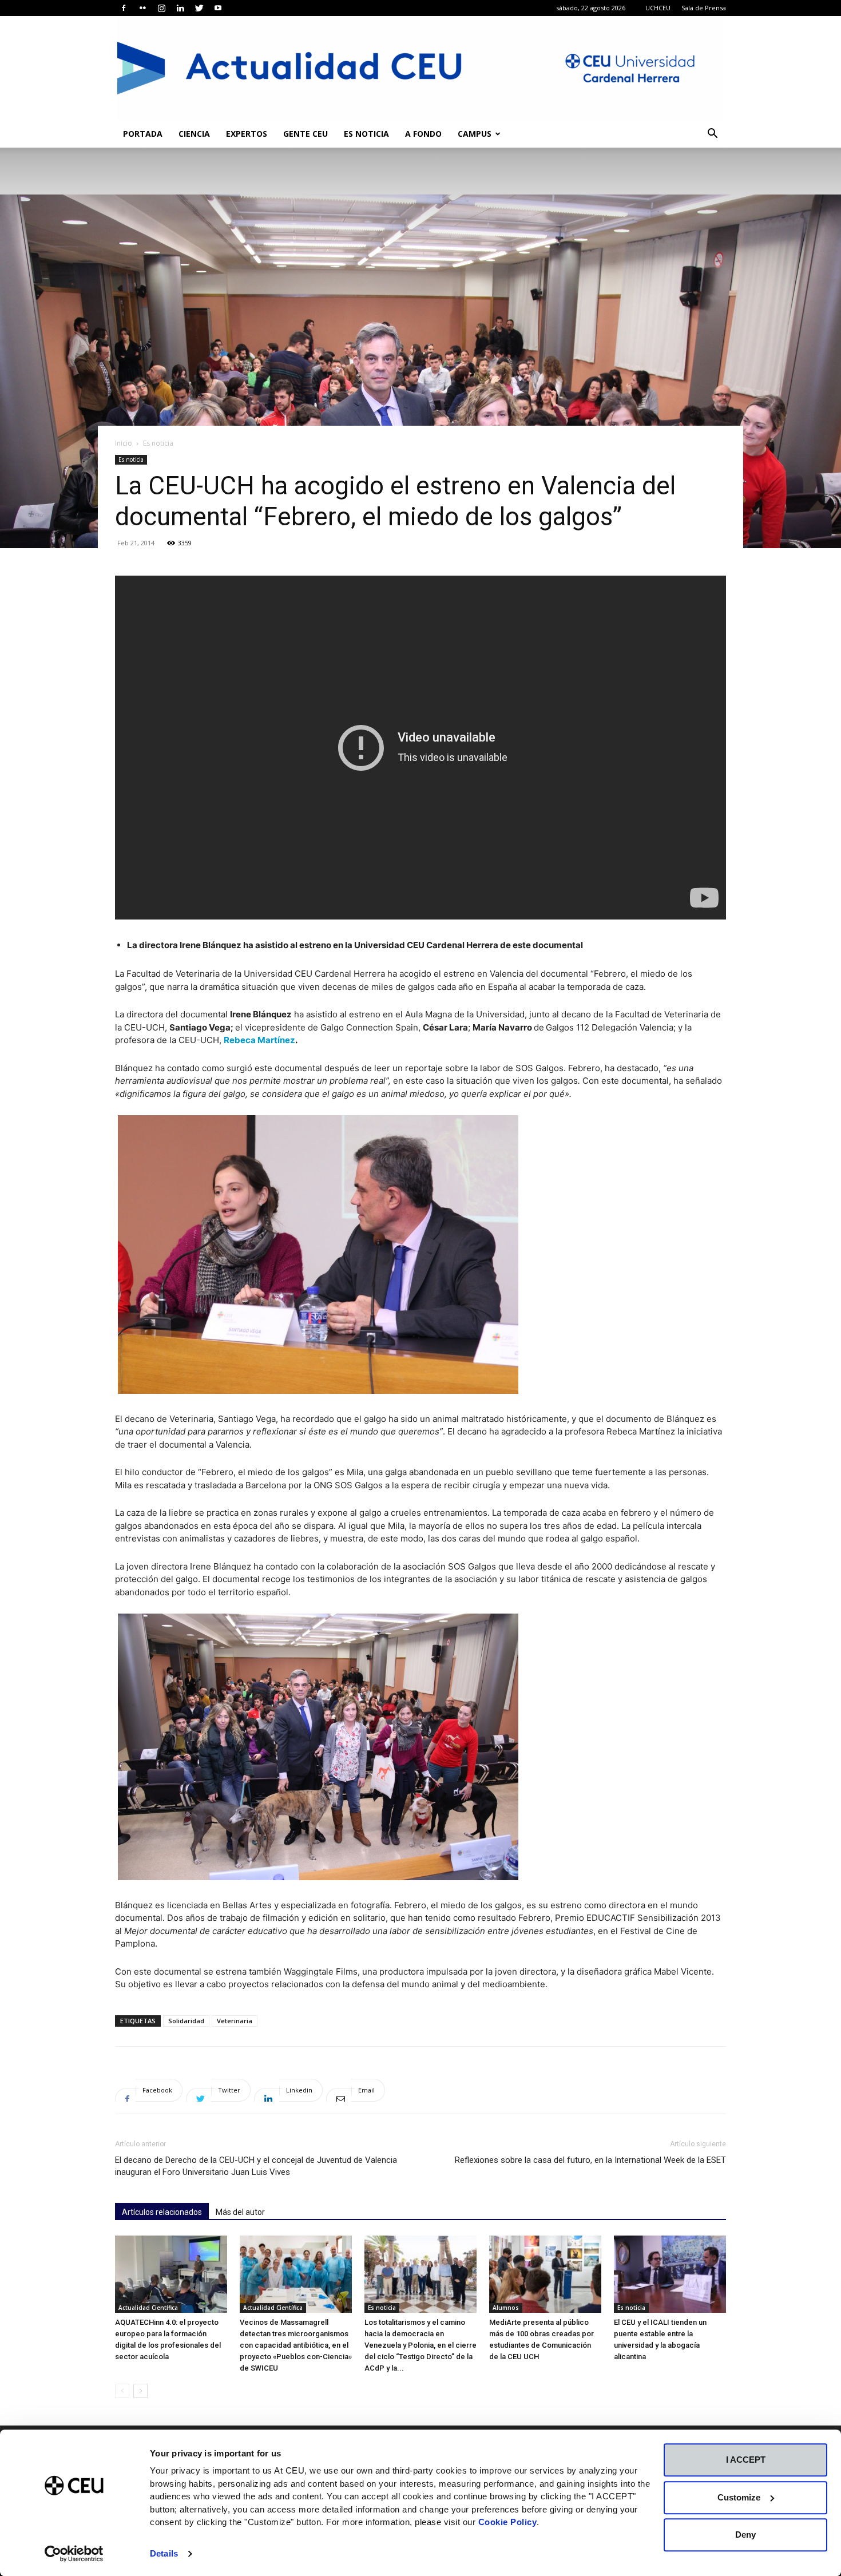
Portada (143, 134)
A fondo (423, 134)
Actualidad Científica (148, 2308)
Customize (739, 2497)
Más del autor (240, 2212)
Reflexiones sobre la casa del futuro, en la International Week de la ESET (590, 2160)
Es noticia (366, 134)
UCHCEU (658, 8)
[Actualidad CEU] (420, 68)
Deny (745, 2535)
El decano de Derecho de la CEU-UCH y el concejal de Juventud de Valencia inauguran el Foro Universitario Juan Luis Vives (256, 2166)
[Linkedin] (180, 8)
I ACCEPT (746, 2460)
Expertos (247, 134)
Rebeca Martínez (259, 1040)
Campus (475, 134)
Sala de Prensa (704, 8)
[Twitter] (199, 8)
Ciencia (194, 134)
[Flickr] (142, 8)
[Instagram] (161, 8)
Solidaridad (186, 2021)
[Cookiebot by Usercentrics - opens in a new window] (74, 2554)
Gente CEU (306, 134)
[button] (712, 135)
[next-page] (140, 2391)
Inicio (124, 443)
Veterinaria (235, 2021)
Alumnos (506, 2308)
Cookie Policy (508, 2522)
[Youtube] (218, 8)
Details (164, 2553)
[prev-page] (122, 2391)
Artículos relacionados (162, 2212)
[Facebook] (124, 8)
